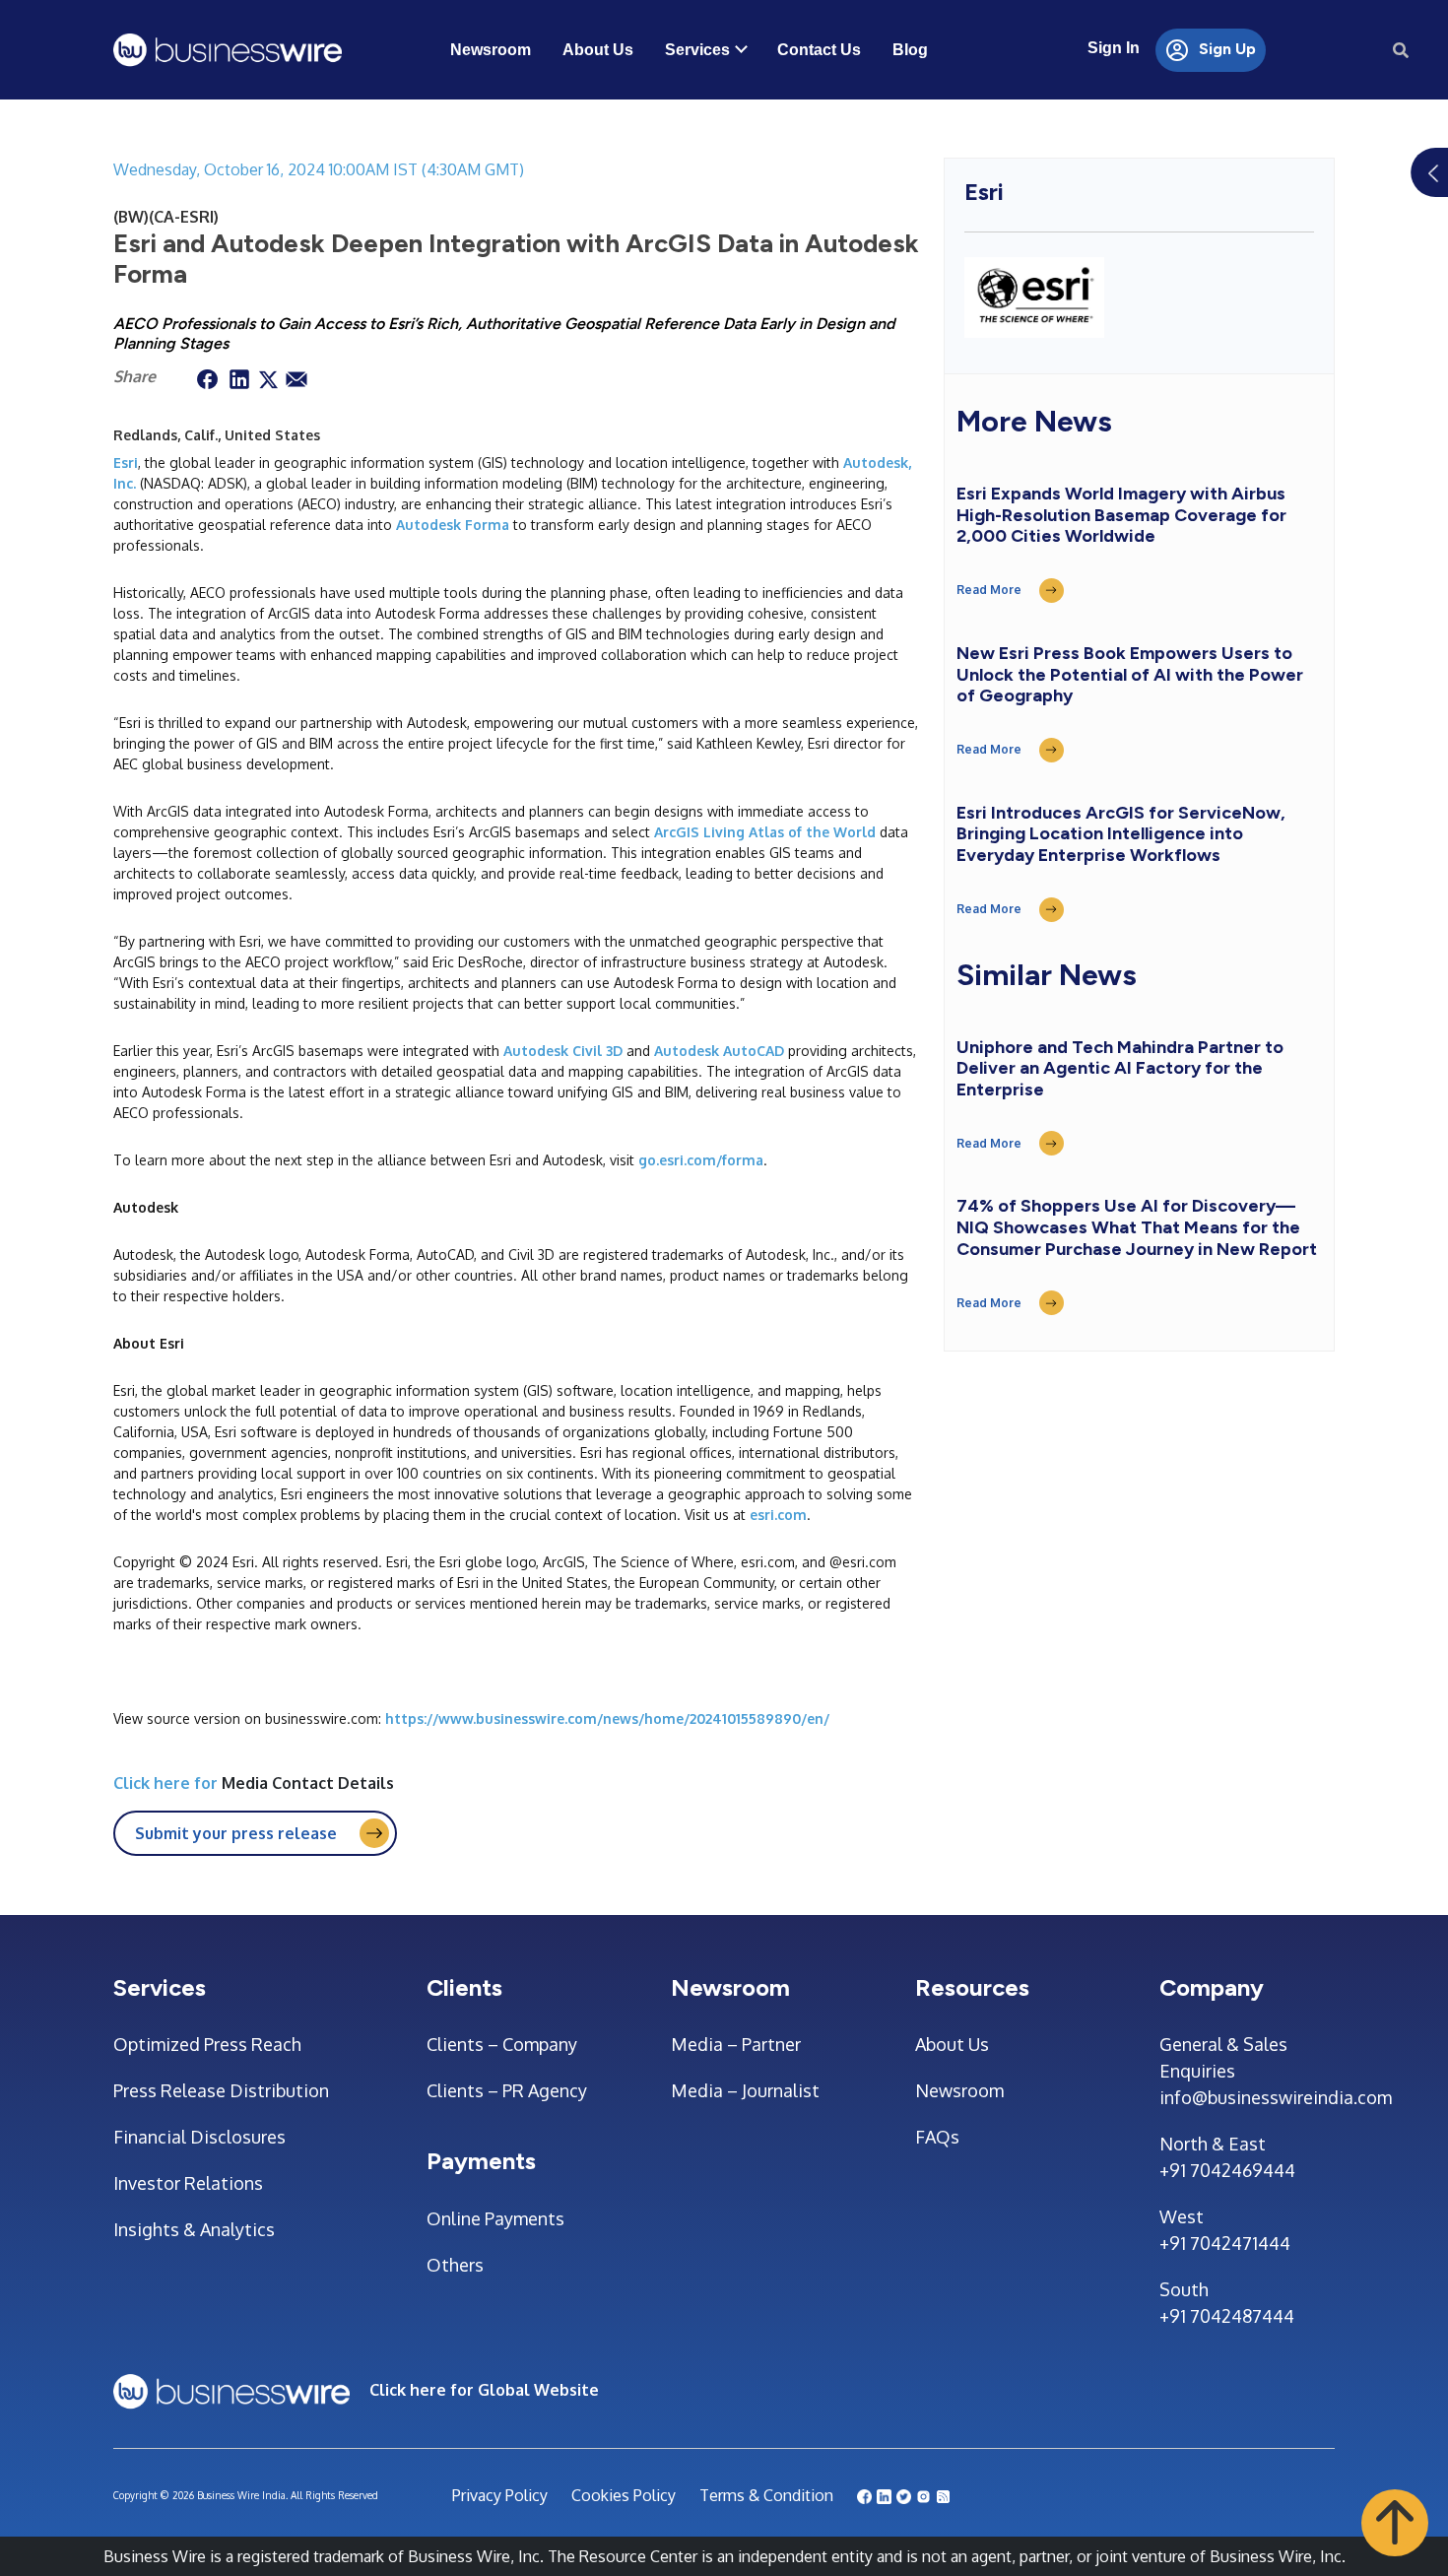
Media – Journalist (745, 2090)
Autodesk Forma (453, 525)
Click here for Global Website (484, 2390)
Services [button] (697, 50)
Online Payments (495, 2218)
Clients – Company (502, 2044)
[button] (1395, 2522)
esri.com (778, 1515)
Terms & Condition (766, 2495)
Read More (989, 590)
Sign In (1114, 48)
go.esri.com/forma (701, 1160)
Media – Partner (736, 2044)
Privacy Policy (500, 2495)
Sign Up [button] (1225, 49)
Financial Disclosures (199, 2137)
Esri (126, 462)
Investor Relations (188, 2183)
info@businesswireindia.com (1247, 2097)
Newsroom (491, 50)
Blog (910, 50)
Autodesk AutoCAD (719, 1051)
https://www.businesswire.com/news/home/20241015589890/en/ (607, 1718)
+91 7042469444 (1227, 2170)
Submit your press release (236, 1833)
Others (455, 2265)
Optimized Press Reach (207, 2044)
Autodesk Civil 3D (563, 1051)
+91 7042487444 (1227, 2316)
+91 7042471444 (1225, 2243)
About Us (598, 50)
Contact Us (819, 50)
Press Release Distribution (221, 2090)
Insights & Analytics (194, 2229)
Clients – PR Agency (507, 2090)
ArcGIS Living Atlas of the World (765, 832)
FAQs (937, 2137)
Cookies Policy (624, 2495)
